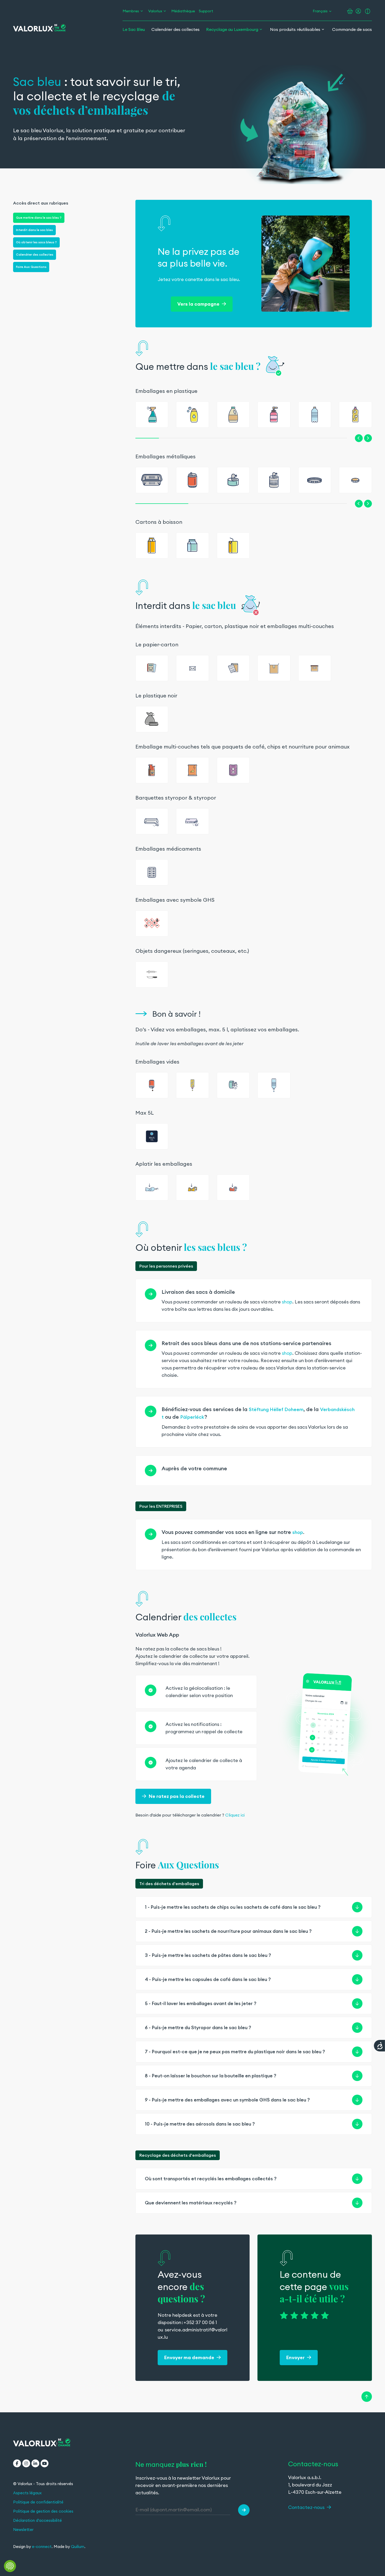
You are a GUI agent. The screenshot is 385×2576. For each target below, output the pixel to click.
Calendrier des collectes (35, 254)
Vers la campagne (199, 304)
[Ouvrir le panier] (350, 11)
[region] (254, 1290)
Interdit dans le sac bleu (34, 230)
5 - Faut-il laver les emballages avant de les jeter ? (201, 2003)
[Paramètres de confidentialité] (10, 2566)
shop (287, 1302)
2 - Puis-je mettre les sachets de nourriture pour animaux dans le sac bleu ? (228, 1931)
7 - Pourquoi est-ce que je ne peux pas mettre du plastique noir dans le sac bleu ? (235, 2052)
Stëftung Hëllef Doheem (276, 1409)
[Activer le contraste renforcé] (368, 11)
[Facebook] (17, 2463)
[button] (359, 438)
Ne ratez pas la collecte (177, 1796)
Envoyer (296, 2357)
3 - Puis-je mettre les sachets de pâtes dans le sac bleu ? (208, 1955)
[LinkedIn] (35, 2463)
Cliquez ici (235, 1815)
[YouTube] (45, 2463)
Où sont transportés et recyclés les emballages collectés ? (211, 2179)
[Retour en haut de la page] (367, 2397)
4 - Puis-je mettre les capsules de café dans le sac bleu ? (208, 1979)
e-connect (42, 2547)
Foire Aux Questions (31, 267)
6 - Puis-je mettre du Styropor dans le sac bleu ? (198, 2027)
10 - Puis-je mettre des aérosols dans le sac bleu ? (200, 2124)
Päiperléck (192, 1417)
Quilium (78, 2547)
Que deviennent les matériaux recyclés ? (191, 2203)
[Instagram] (26, 2463)
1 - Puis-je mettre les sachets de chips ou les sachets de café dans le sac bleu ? (233, 1907)
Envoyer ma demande (190, 2357)
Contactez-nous (307, 2507)
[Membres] (142, 11)
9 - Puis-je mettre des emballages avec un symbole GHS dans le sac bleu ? (227, 2100)
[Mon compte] (358, 11)
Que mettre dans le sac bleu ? (39, 218)
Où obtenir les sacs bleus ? (36, 242)
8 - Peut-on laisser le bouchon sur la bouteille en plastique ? (211, 2076)
